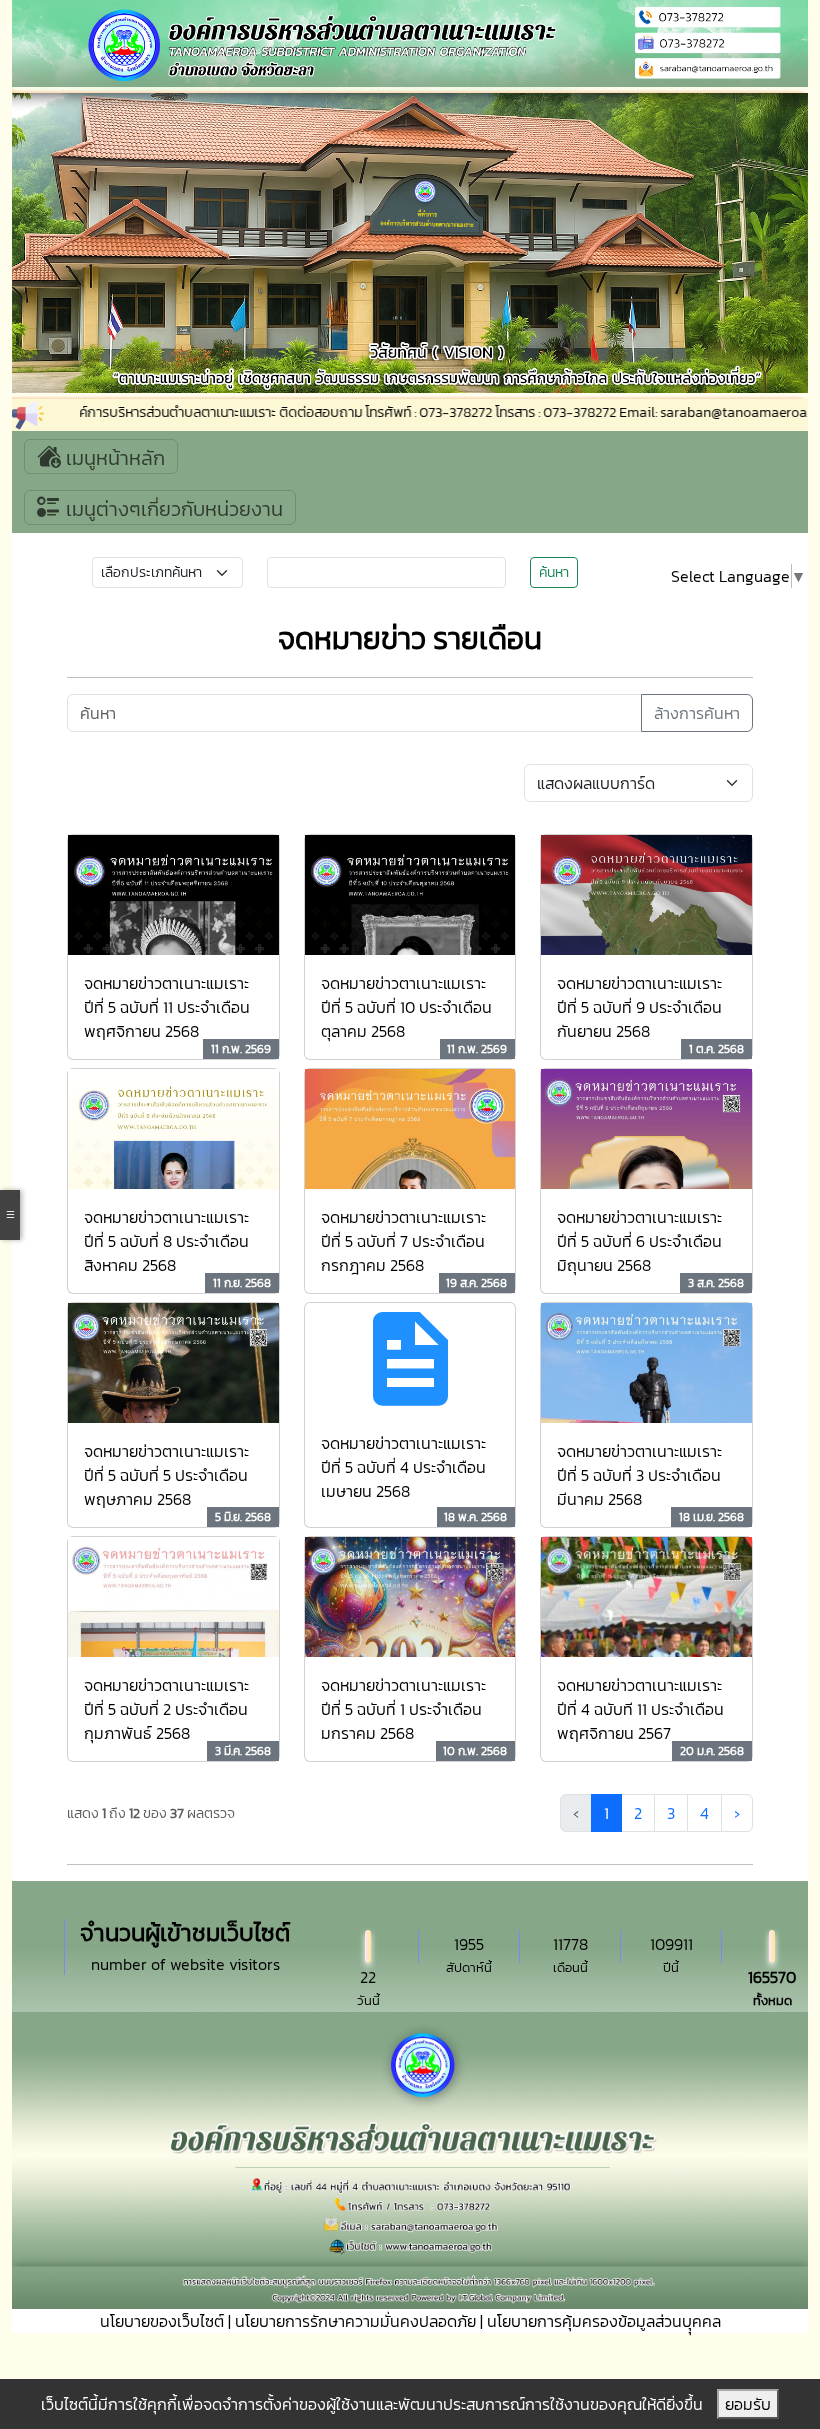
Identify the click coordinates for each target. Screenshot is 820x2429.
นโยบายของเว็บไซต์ (162, 2321)
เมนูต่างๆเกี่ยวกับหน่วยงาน (172, 509)
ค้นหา (554, 572)
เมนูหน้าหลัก (113, 458)
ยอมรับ (748, 2404)
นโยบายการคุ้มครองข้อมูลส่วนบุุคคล (604, 2321)
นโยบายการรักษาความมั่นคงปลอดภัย (355, 2321)
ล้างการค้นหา (697, 713)
